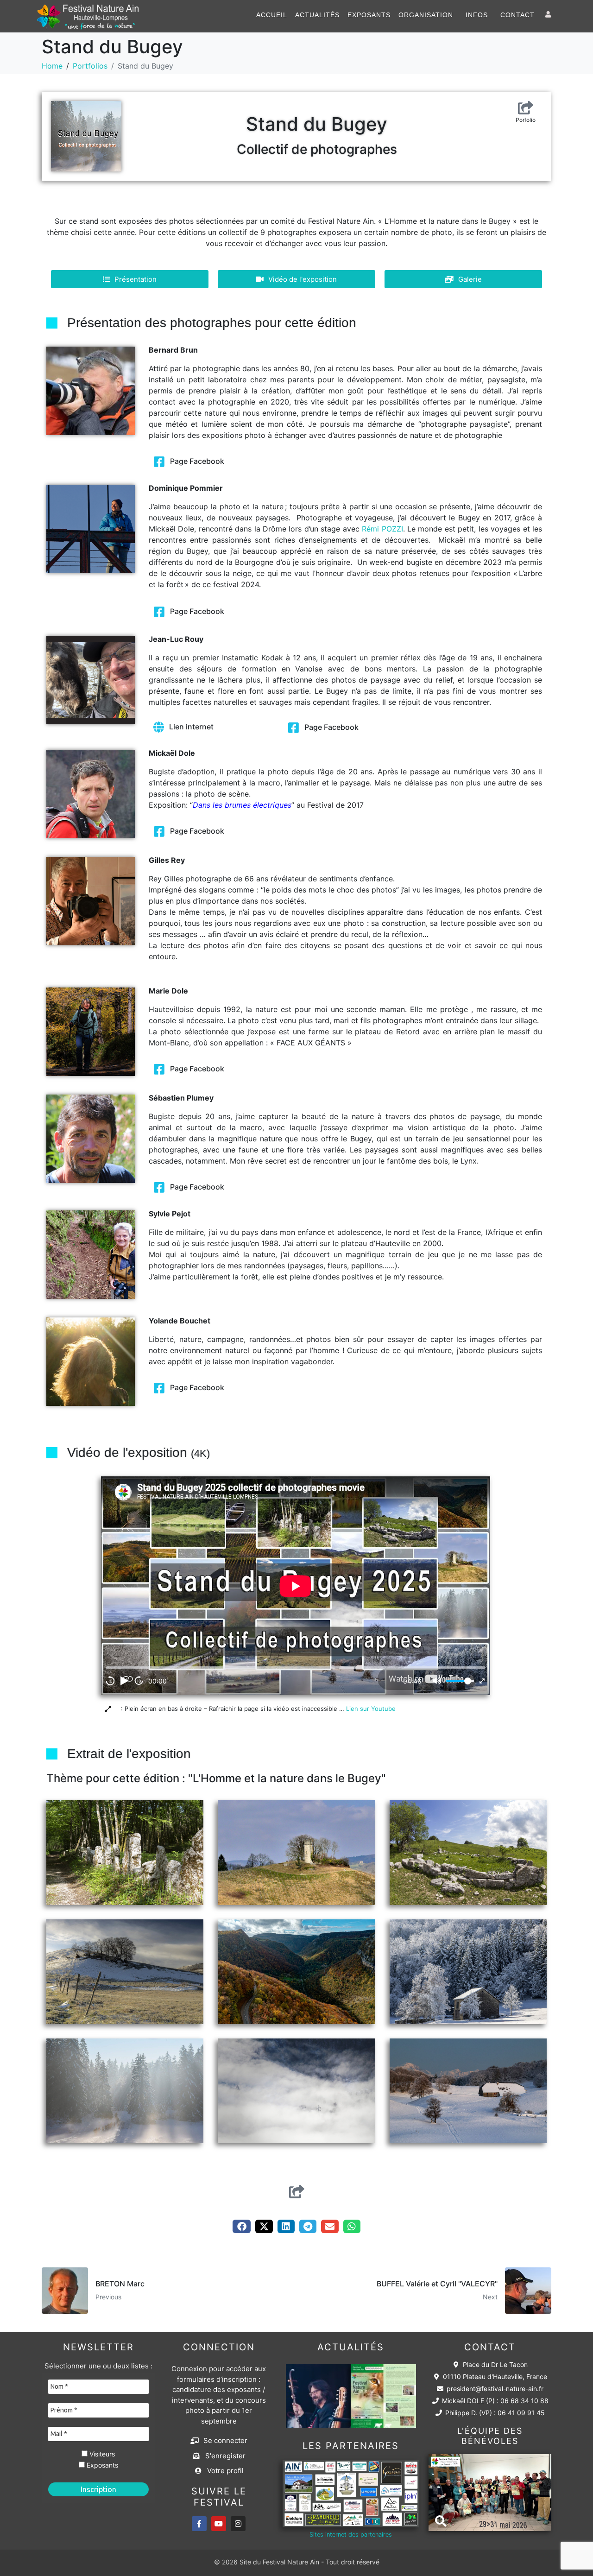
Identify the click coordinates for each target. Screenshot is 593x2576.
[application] (296, 1586)
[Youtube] (219, 2524)
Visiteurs (101, 2454)
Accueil (272, 15)
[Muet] (437, 1681)
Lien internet (191, 727)
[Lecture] (125, 1681)
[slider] (460, 1681)
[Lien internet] (159, 727)
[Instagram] (238, 2524)
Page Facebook (197, 461)
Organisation (426, 15)
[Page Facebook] (159, 462)
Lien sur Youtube (373, 1709)
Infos (477, 15)
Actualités (317, 15)
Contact (517, 15)
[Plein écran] (482, 1681)
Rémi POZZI (382, 529)
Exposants (369, 15)
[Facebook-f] (199, 2524)
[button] (241, 2226)
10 (110, 1681)
